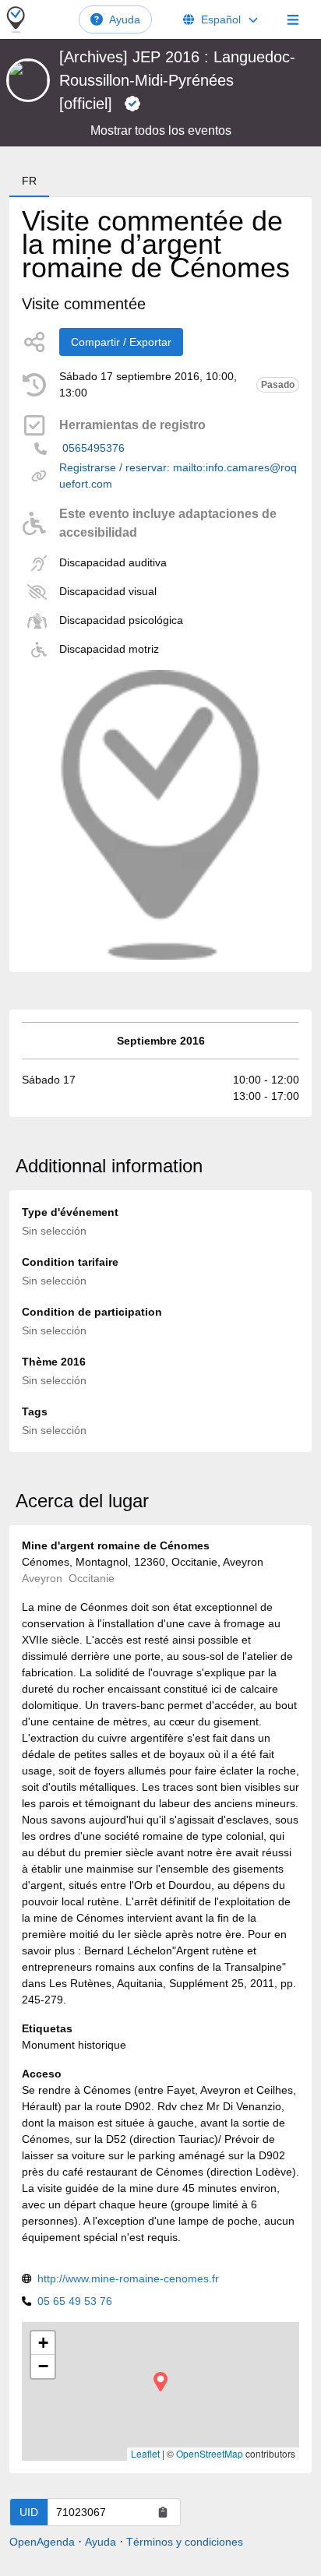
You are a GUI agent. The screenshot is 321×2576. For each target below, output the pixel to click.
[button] (160, 2382)
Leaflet (145, 2453)
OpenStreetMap (210, 2453)
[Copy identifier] (163, 2512)
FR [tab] (29, 181)
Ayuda (125, 19)
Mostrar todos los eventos (161, 130)
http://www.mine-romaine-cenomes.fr (128, 2278)
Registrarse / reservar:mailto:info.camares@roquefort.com (178, 476)
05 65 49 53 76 (75, 2301)
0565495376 (93, 448)
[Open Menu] (293, 19)
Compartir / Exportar (121, 342)
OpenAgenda (42, 2542)
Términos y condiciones (185, 2542)
